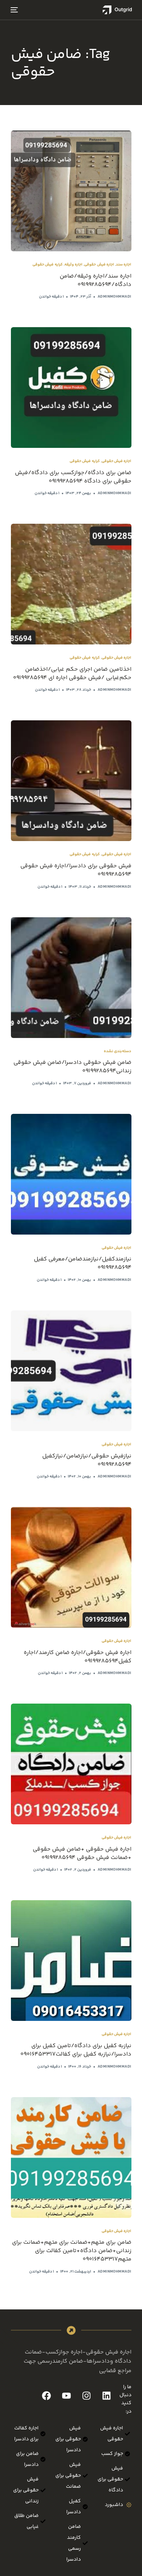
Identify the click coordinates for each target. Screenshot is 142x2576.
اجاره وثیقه (73, 265)
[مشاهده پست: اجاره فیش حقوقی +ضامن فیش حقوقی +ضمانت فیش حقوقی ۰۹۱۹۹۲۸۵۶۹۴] (71, 1764)
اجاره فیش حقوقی (99, 265)
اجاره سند (123, 265)
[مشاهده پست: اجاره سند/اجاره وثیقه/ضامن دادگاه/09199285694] (71, 191)
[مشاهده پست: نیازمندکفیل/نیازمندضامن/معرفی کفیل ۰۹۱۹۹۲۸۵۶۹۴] (71, 1174)
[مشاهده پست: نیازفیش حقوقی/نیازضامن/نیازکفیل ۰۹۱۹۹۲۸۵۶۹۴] (71, 1371)
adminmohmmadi (115, 297)
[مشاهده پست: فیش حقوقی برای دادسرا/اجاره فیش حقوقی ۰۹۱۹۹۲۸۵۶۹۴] (71, 781)
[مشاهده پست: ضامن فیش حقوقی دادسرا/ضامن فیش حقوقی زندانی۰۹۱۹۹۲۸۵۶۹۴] (71, 978)
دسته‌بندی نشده (117, 1051)
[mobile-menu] (15, 10)
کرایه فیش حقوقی (48, 265)
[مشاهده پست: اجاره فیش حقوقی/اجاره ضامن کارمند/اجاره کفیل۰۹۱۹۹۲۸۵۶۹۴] (71, 1567)
